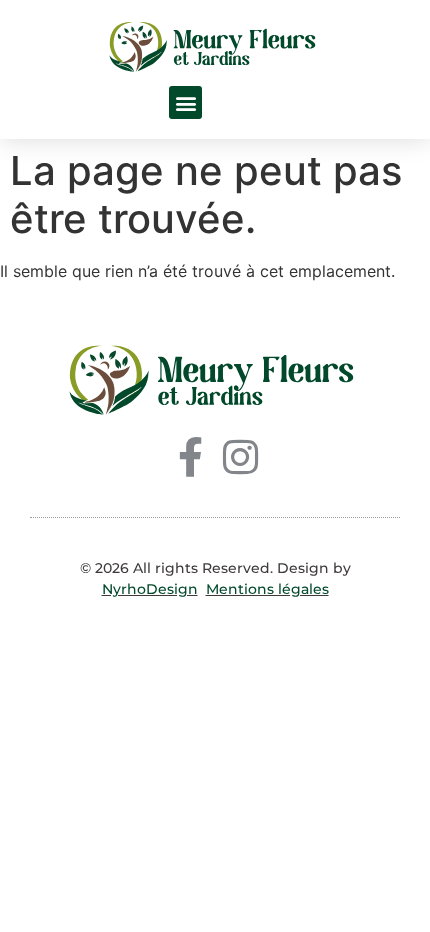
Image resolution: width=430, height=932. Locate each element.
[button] (185, 102)
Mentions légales (267, 589)
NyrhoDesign (150, 589)
